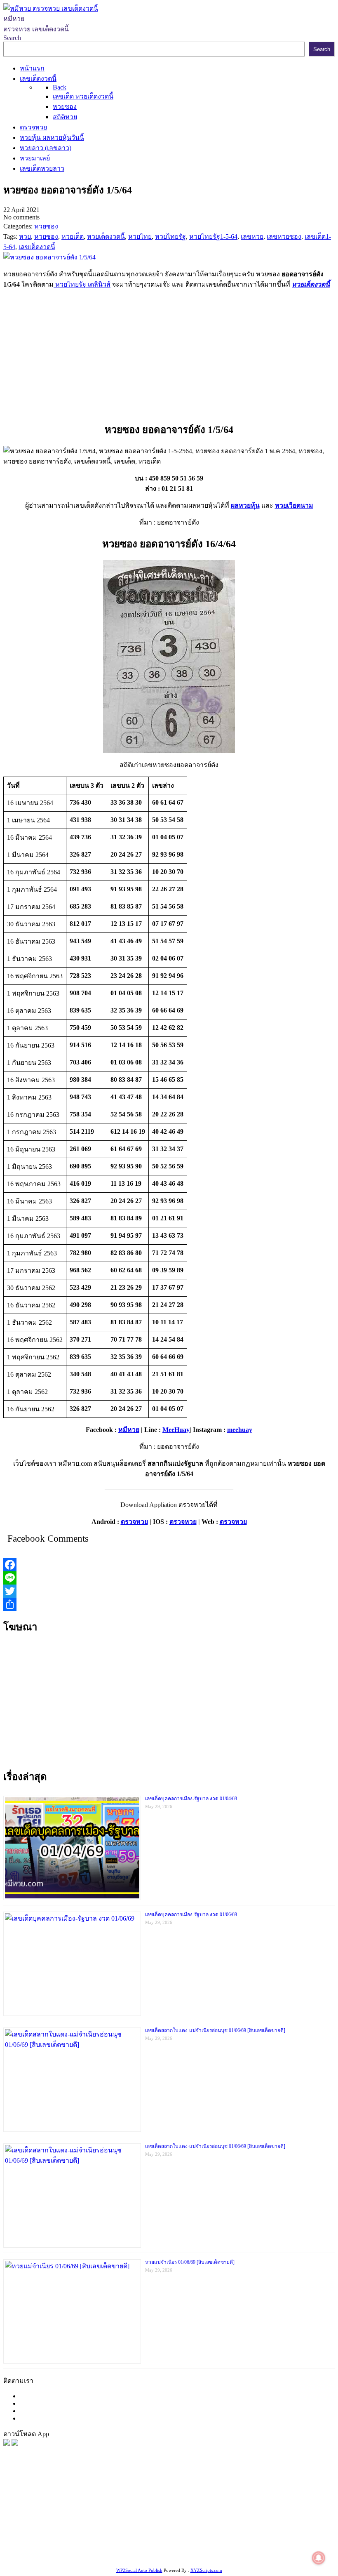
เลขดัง (62, 2515)
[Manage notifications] (319, 2558)
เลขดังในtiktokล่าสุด (146, 2546)
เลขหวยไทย (34, 2515)
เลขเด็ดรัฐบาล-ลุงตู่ (89, 2546)
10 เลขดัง (223, 2546)
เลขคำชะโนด (90, 2525)
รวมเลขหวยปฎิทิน (138, 2525)
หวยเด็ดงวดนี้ (311, 284)
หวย (155, 2504)
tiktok (184, 2546)
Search (12, 38)
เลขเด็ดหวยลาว (159, 2515)
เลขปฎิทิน (90, 2535)
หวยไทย (111, 2504)
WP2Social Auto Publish (139, 2570)
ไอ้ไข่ (201, 2546)
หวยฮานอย (221, 2535)
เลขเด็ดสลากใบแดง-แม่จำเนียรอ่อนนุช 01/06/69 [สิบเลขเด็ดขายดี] (215, 2030)
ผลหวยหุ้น (245, 505)
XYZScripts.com (206, 2570)
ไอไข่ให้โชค (256, 2546)
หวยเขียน (179, 2525)
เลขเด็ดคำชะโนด (219, 2525)
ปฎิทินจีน (288, 2546)
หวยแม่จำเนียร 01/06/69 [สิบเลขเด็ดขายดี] (190, 2262)
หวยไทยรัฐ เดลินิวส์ (82, 284)
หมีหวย (129, 1430)
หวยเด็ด (136, 2504)
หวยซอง (15, 2504)
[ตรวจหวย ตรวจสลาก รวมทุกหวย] (15, 2443)
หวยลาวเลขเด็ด (205, 2515)
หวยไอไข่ (61, 2535)
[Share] (169, 1604)
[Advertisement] (169, 354)
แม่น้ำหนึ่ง (161, 2535)
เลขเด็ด (273, 2504)
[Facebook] (169, 1565)
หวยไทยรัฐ (83, 2504)
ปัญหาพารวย (116, 2515)
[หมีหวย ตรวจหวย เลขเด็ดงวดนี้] (51, 8)
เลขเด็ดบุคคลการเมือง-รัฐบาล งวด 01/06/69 (191, 1914)
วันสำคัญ (190, 2535)
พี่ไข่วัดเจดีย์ (277, 2515)
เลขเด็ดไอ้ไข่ (264, 2525)
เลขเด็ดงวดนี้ (47, 2504)
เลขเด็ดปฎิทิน (125, 2535)
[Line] (169, 1578)
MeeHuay (176, 1430)
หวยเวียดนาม (294, 505)
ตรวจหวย (134, 1522)
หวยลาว (84, 2515)
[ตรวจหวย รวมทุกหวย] (7, 2443)
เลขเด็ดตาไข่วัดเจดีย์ (268, 2535)
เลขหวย (213, 2504)
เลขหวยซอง (244, 2504)
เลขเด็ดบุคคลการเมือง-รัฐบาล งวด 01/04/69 (191, 1799)
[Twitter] (169, 1591)
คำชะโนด (244, 2515)
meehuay (240, 1430)
